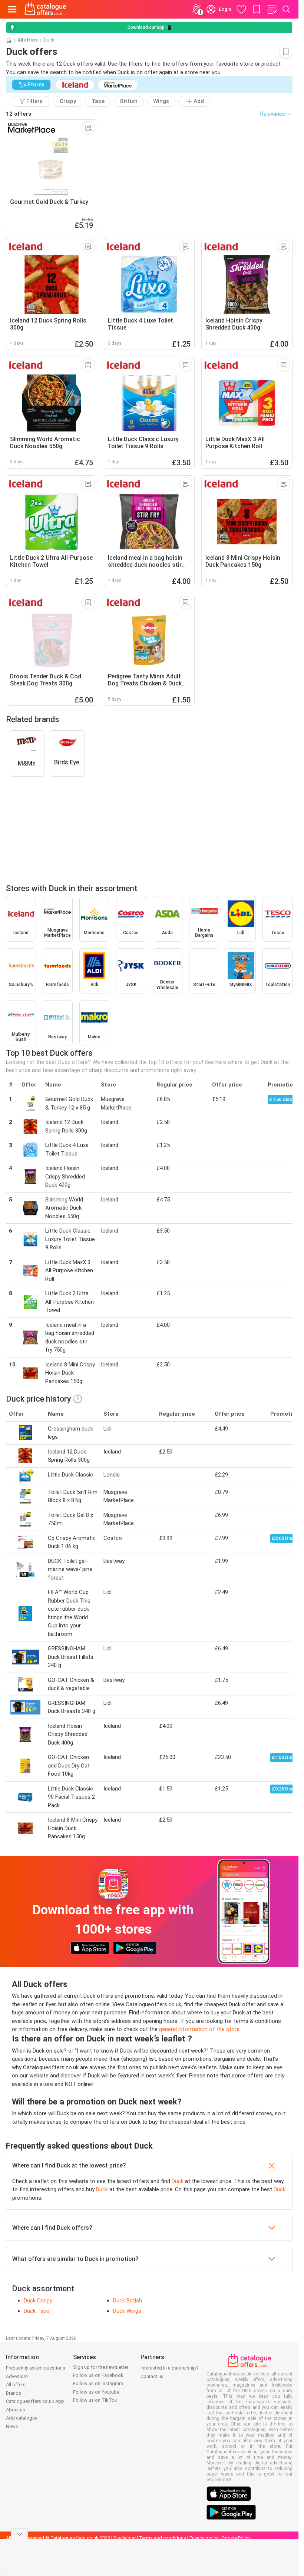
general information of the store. (200, 2029)
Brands (14, 2393)
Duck (178, 2181)
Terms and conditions (163, 2538)
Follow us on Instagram (98, 2383)
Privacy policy (204, 2538)
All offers (28, 40)
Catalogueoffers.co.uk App (35, 2401)
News (12, 2426)
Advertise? (17, 2376)
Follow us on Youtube (96, 2392)
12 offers (19, 114)
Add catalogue (22, 2418)
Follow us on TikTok (95, 2400)
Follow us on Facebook (98, 2375)
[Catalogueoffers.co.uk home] (45, 9)
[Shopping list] (272, 9)
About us (16, 2410)
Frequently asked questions (36, 2368)
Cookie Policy (236, 2538)
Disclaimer (125, 2538)
